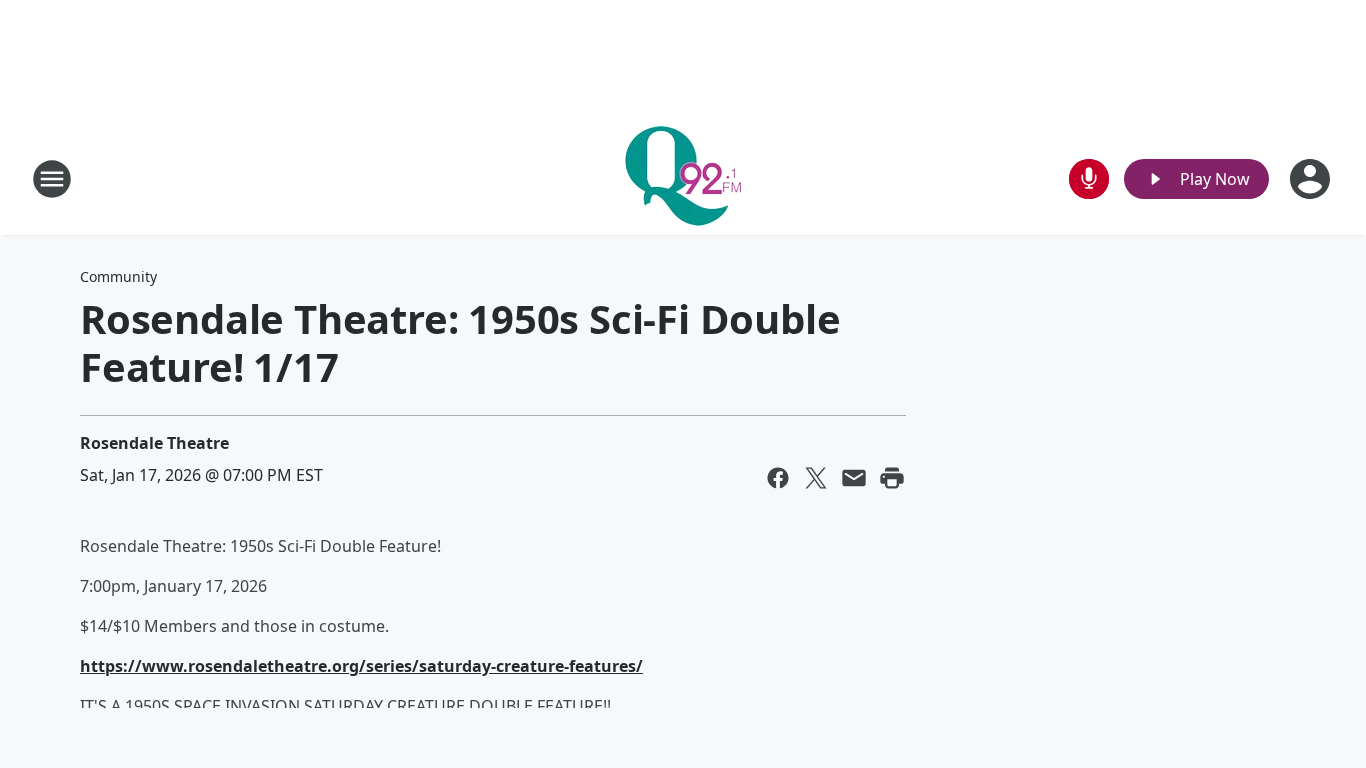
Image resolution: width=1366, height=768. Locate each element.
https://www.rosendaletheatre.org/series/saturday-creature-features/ (361, 666)
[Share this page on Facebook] (778, 478)
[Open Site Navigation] (52, 179)
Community (118, 276)
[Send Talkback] (1089, 179)
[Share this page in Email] (854, 478)
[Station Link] (683, 178)
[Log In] (1312, 179)
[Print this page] (892, 478)
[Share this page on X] (816, 478)
